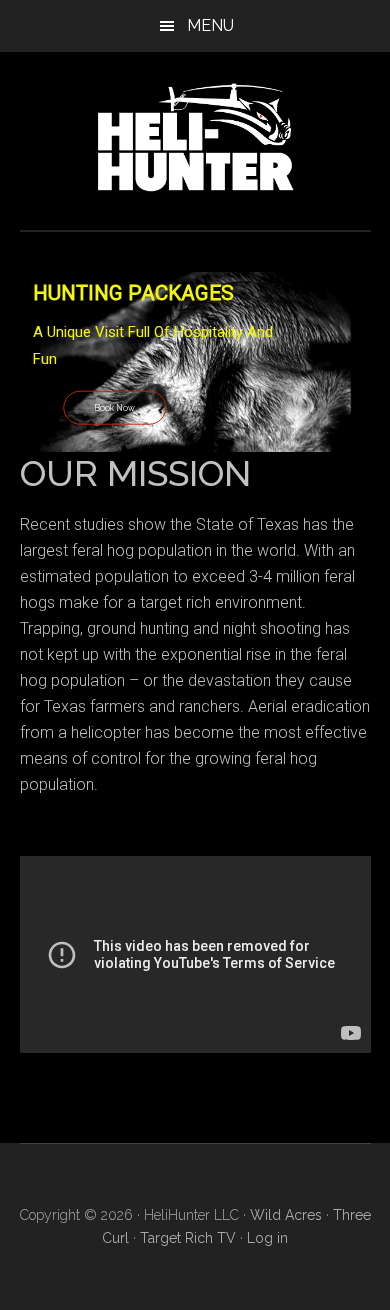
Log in (267, 1238)
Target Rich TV (188, 1238)
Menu (210, 25)
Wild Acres (286, 1215)
